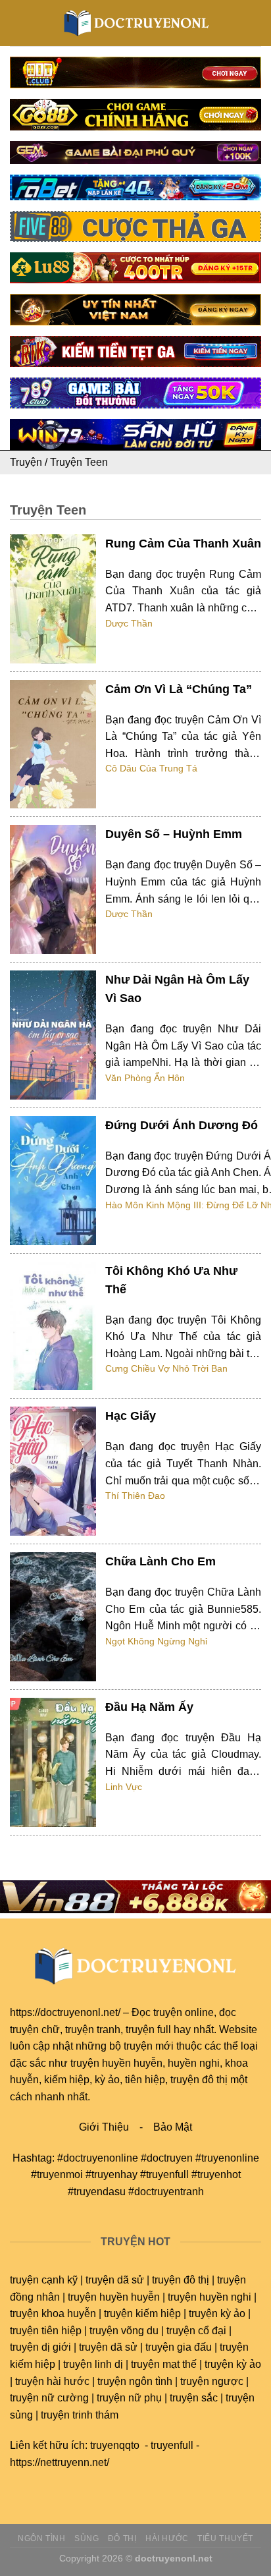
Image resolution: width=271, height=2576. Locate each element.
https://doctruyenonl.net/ (65, 2012)
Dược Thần (129, 623)
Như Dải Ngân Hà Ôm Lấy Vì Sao (177, 989)
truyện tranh (93, 2030)
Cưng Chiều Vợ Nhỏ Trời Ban (166, 1368)
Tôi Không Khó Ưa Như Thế (171, 1280)
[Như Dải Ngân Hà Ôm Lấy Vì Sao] (53, 1035)
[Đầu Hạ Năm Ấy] (53, 1762)
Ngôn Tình (42, 2538)
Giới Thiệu (104, 2127)
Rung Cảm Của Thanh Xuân (183, 544)
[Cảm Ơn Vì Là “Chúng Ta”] (53, 744)
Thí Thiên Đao (135, 1496)
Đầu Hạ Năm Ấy (149, 1707)
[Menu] (18, 23)
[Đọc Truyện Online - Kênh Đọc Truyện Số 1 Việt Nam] (136, 23)
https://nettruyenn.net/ (60, 2462)
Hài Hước (167, 2538)
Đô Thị (122, 2538)
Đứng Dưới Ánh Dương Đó (182, 1125)
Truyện (26, 462)
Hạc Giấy (131, 1416)
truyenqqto (115, 2445)
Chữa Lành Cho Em (160, 1561)
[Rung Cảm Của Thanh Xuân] (53, 599)
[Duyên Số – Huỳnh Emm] (53, 889)
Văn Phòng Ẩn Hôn (145, 1078)
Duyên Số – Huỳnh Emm (174, 834)
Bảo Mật (173, 2127)
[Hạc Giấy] (53, 1471)
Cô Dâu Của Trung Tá (151, 768)
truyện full (148, 2030)
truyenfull (172, 2445)
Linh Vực (124, 1787)
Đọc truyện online (173, 2012)
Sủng (86, 2538)
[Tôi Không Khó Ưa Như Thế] (53, 1326)
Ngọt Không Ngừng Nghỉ (156, 1641)
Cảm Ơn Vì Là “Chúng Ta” (179, 689)
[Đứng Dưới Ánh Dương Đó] (53, 1181)
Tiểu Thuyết (225, 2538)
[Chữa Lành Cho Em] (53, 1617)
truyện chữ (35, 2030)
